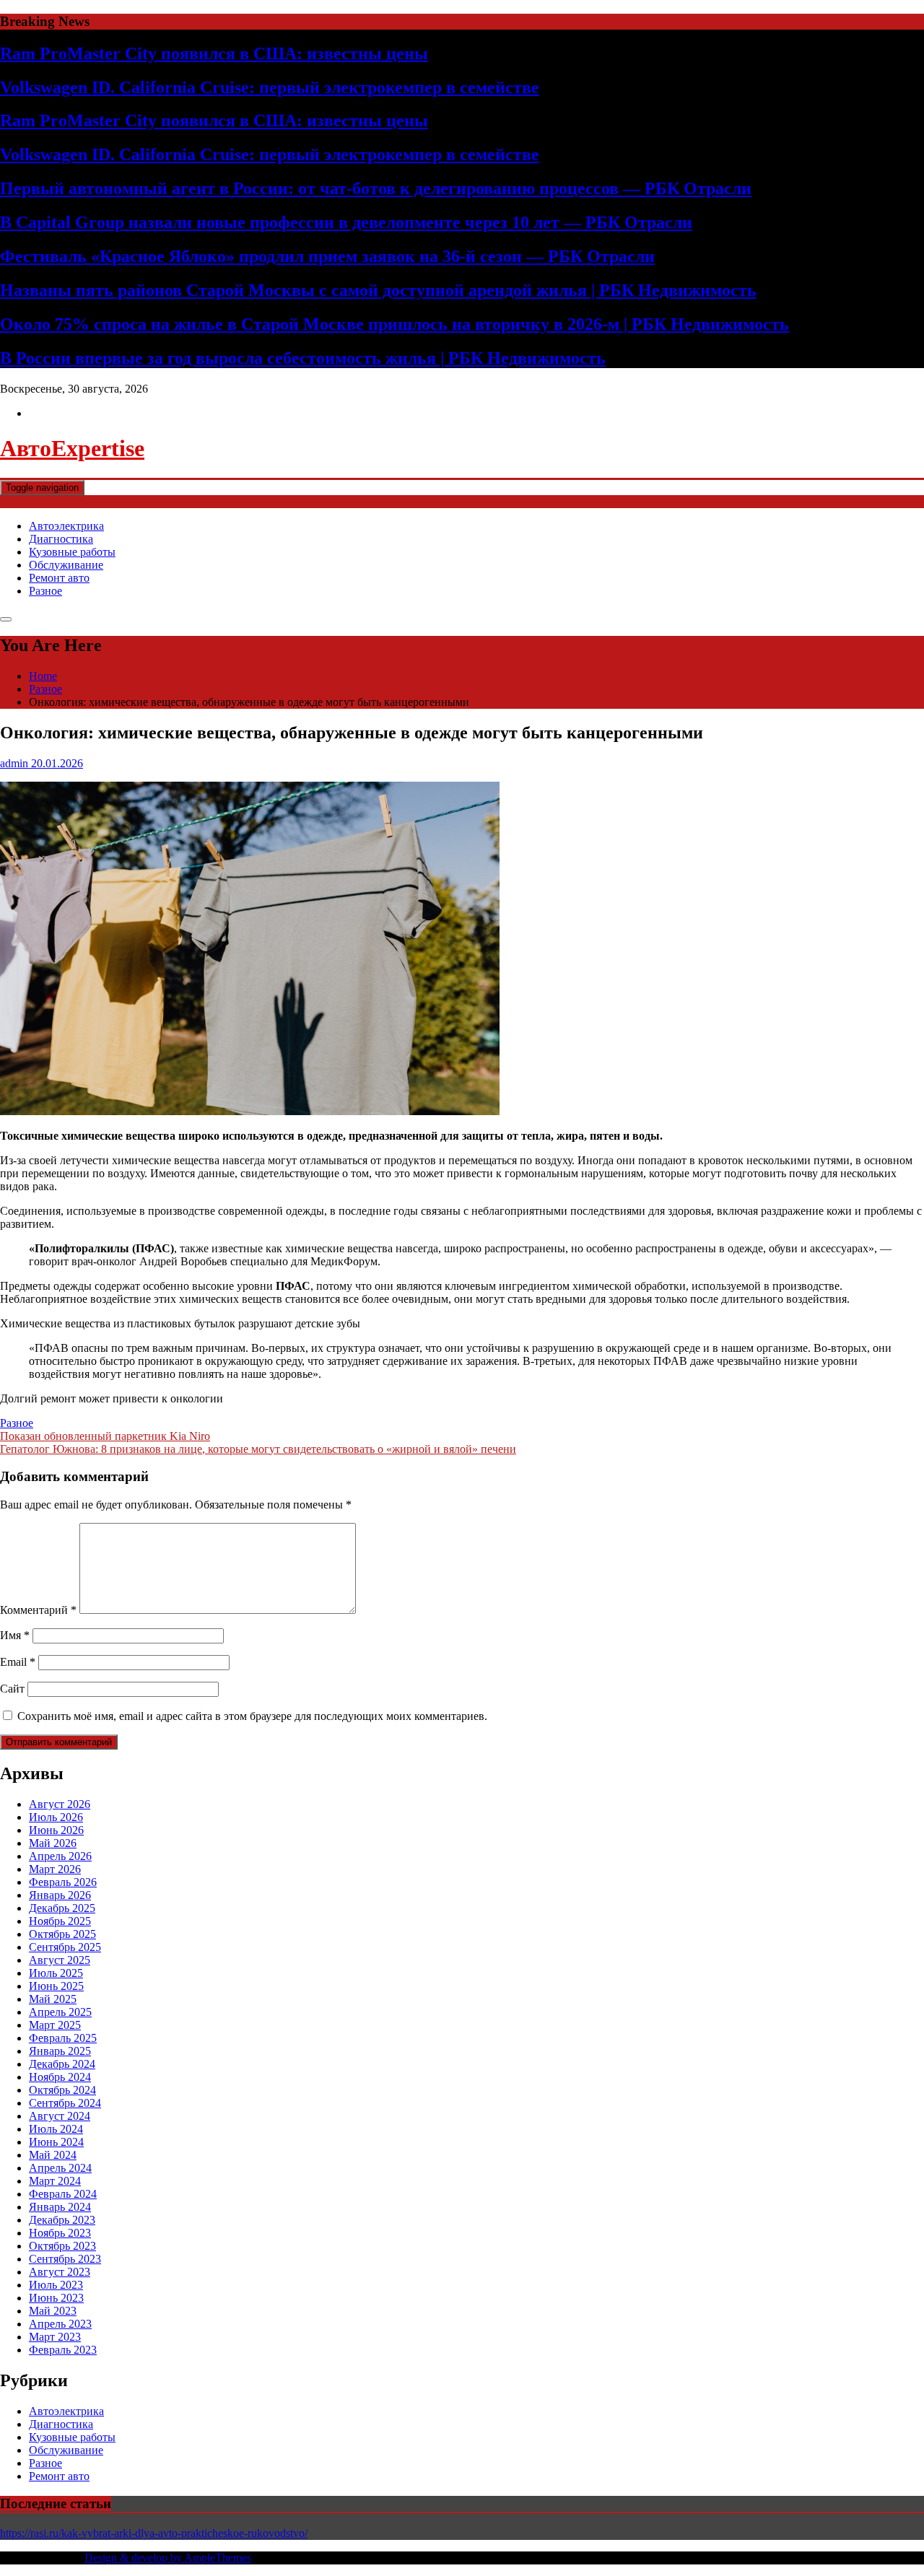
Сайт (12, 1689)
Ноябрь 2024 (60, 2077)
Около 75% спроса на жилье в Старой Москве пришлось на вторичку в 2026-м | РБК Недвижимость (395, 324)
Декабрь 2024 (62, 2064)
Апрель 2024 (60, 2168)
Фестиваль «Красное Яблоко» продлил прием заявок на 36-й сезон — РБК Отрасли (327, 256)
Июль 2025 (56, 1973)
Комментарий (38, 1610)
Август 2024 (60, 2116)
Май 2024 (53, 2155)
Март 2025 (55, 2025)
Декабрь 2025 (62, 1908)
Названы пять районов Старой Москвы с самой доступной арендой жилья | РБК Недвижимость (378, 290)
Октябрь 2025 (62, 1934)
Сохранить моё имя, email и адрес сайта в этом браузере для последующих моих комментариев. (252, 1716)
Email (18, 1662)
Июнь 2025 (56, 1986)
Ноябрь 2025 (60, 1921)
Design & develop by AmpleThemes (168, 2558)
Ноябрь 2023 (60, 2233)
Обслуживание (66, 565)
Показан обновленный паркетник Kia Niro (105, 1436)
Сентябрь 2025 (65, 1947)
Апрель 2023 (60, 2324)
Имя (15, 1635)
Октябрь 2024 (62, 2090)
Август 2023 (60, 2272)
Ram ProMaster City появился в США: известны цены (214, 53)
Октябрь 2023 (62, 2246)
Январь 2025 (60, 2051)
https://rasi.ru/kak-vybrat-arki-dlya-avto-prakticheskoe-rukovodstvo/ (154, 2533)
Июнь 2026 (56, 1830)
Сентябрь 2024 (65, 2103)
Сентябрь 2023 (65, 2259)
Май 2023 (53, 2311)
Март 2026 (55, 1869)
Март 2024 (55, 2181)
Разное (45, 591)
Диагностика (61, 539)
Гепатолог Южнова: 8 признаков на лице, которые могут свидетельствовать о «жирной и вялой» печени (258, 1449)
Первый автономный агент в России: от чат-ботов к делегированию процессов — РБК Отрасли (376, 188)
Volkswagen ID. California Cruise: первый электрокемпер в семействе (270, 87)
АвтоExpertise (72, 448)
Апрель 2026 (60, 1856)
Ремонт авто (59, 578)
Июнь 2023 (56, 2298)
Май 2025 (53, 1999)
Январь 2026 (60, 1895)
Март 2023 (55, 2337)
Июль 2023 (56, 2285)
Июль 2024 (56, 2129)
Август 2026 (60, 1804)
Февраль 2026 (63, 1882)
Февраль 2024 (63, 2194)
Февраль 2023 (63, 2350)
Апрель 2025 (60, 2012)
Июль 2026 (56, 1817)
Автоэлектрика (66, 526)
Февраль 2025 (63, 2038)
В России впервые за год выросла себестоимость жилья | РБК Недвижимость (303, 358)
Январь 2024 (60, 2207)
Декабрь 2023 (62, 2220)
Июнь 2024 (56, 2142)
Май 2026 (53, 1843)
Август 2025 (60, 1960)
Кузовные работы (72, 552)
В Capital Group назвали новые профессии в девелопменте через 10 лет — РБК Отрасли (346, 222)
